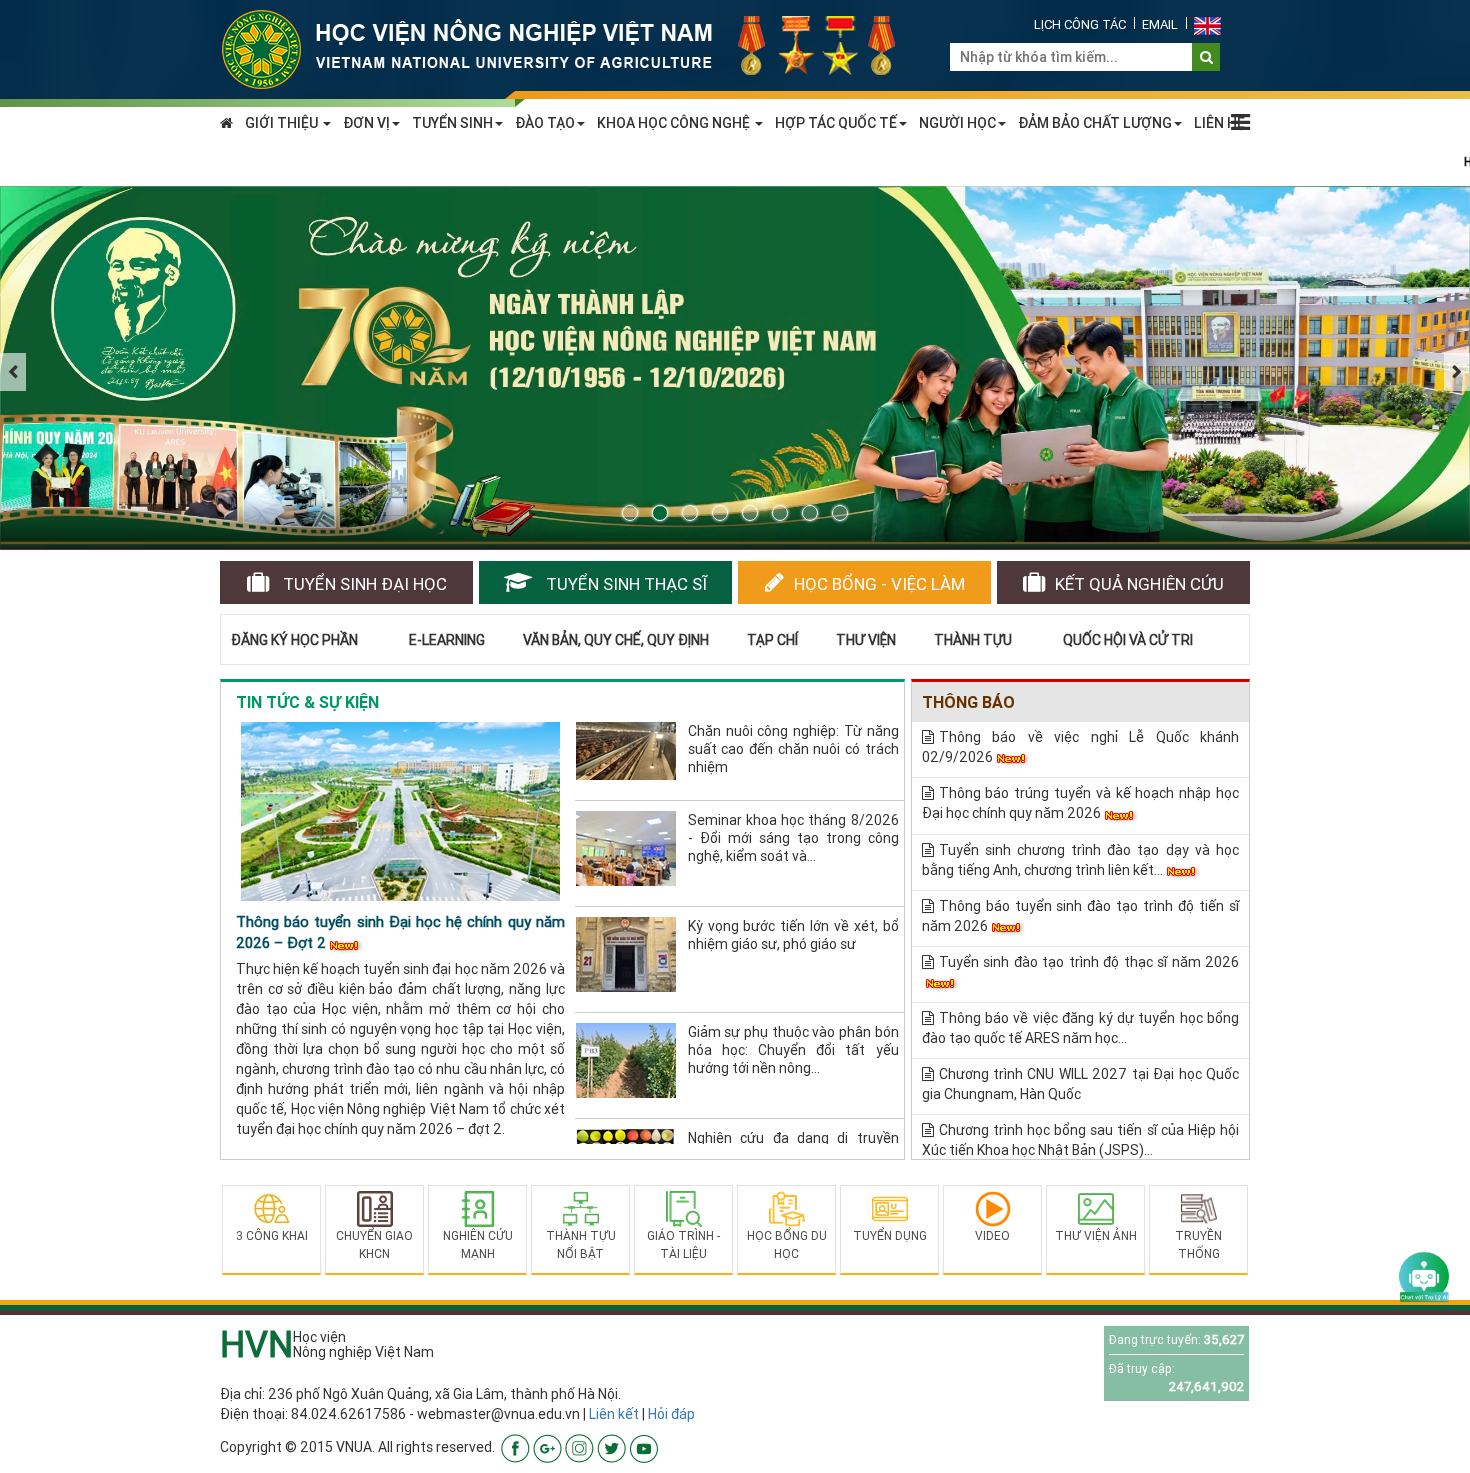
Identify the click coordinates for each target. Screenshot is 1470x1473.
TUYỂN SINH (452, 123)
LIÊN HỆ (1219, 123)
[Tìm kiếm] (1206, 57)
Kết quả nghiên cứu (1139, 584)
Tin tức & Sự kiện (307, 702)
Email (1160, 24)
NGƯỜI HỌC (957, 123)
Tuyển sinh (363, 584)
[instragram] (579, 1448)
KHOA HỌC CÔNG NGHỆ (675, 123)
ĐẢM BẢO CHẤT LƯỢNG (1095, 123)
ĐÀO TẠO (545, 123)
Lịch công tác (1080, 24)
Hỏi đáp (671, 1414)
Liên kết (614, 1414)
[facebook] (515, 1448)
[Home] (570, 48)
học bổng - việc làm (879, 584)
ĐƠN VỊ (366, 123)
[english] (1207, 24)
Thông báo (968, 702)
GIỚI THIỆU (283, 123)
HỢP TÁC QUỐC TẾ (836, 123)
